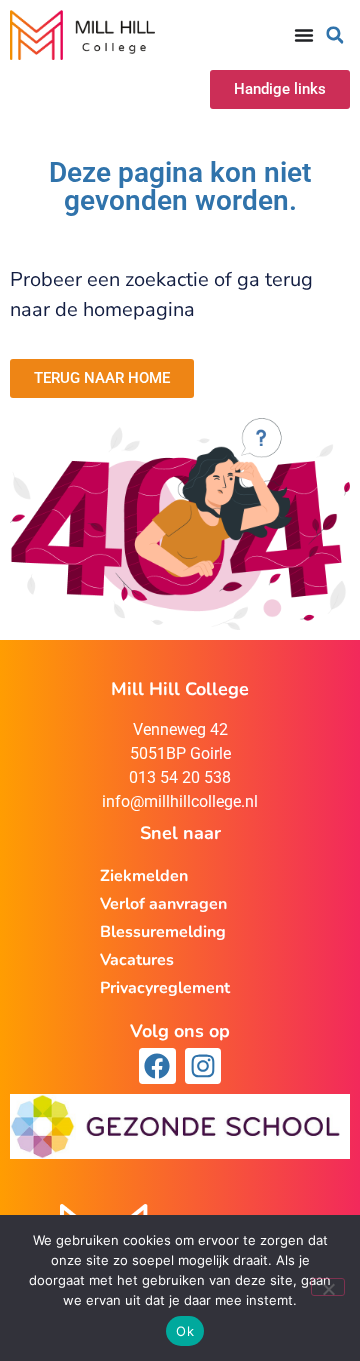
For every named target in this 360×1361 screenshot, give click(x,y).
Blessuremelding (163, 932)
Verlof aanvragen (163, 904)
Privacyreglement (165, 988)
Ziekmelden (144, 876)
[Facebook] (157, 1066)
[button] (335, 35)
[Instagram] (203, 1066)
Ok (185, 1331)
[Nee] (328, 1287)
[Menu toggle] (304, 35)
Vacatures (137, 960)
